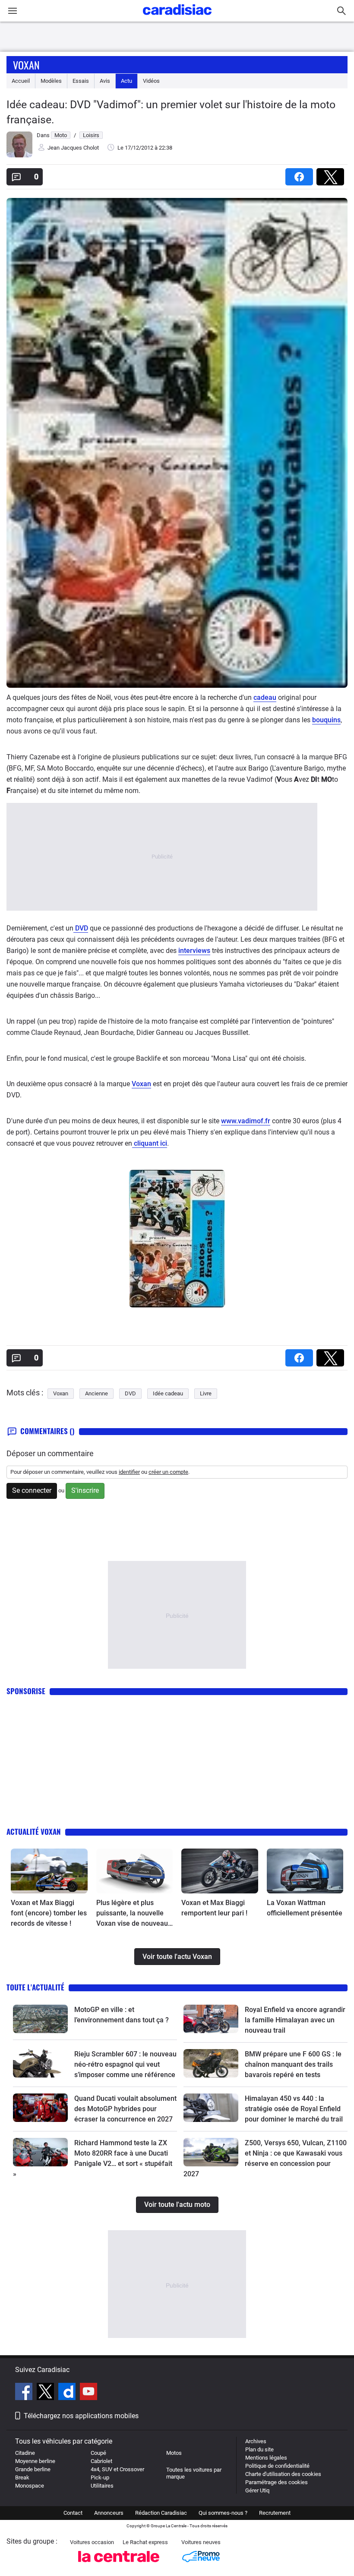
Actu (126, 81)
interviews (194, 951)
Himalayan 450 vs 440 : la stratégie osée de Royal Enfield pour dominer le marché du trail (294, 2109)
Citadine (25, 2453)
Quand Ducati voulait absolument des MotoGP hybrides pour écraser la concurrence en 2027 (125, 2109)
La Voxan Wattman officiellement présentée (305, 1908)
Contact (73, 2513)
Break (22, 2477)
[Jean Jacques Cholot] (19, 155)
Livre (206, 1393)
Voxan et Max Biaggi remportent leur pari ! (214, 1908)
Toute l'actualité (35, 1987)
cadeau (265, 697)
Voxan (26, 65)
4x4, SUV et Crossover (117, 2469)
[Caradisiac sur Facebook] (25, 2393)
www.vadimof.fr (246, 1121)
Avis (105, 81)
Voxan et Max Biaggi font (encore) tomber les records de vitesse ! (49, 1913)
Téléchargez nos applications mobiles (81, 2416)
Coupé (98, 2453)
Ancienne (96, 1393)
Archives (256, 2441)
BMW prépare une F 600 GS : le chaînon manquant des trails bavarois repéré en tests (293, 2064)
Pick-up (100, 2477)
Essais (81, 81)
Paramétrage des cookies (277, 2482)
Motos (174, 2453)
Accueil (21, 81)
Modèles (51, 81)
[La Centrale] (119, 2565)
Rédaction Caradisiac (161, 2513)
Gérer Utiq (257, 2490)
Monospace (30, 2486)
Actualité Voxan (34, 1832)
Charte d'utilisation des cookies (283, 2474)
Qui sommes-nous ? (223, 2513)
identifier (129, 1472)
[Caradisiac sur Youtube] (88, 2393)
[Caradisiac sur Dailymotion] (68, 2393)
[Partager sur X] (332, 174)
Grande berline (33, 2469)
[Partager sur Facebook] (301, 174)
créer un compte (168, 1472)
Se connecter (32, 1490)
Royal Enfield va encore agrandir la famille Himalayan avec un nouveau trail (295, 2020)
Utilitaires (102, 2486)
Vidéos (151, 81)
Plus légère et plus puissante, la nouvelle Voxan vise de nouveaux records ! (134, 1914)
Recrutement (275, 2513)
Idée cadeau (168, 1393)
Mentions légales (266, 2458)
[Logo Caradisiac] (177, 17)
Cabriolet (101, 2461)
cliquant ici (150, 1143)
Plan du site (259, 2449)
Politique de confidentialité (277, 2466)
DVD (81, 928)
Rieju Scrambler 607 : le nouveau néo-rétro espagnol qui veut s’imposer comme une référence (125, 2064)
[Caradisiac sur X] (46, 2393)
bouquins (326, 720)
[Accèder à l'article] (49, 1871)
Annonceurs (109, 2513)
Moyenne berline (35, 2461)
